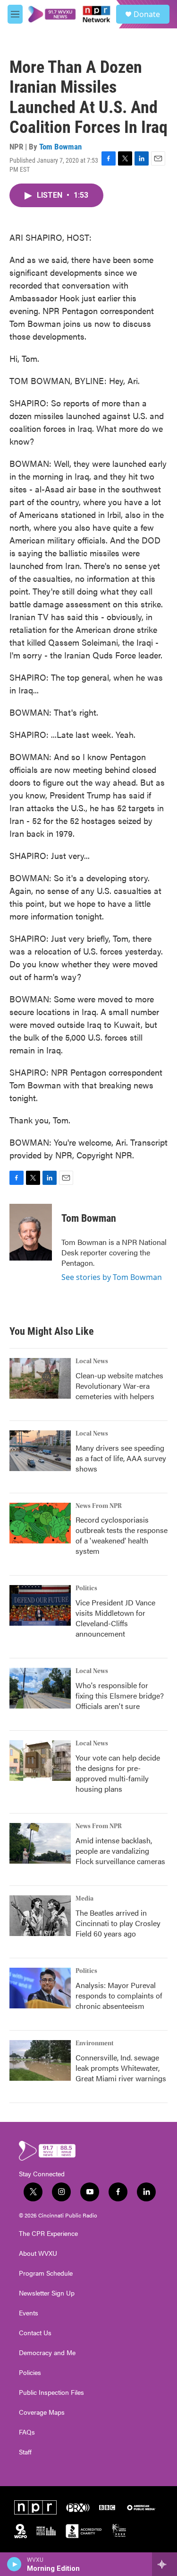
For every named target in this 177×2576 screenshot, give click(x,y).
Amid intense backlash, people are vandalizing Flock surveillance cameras (120, 1851)
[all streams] (164, 2564)
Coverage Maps (42, 2412)
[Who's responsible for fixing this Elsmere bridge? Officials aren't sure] (40, 1688)
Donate (147, 14)
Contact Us (35, 2333)
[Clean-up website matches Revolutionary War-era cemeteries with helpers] (40, 1378)
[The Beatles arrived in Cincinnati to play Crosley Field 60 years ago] (40, 1916)
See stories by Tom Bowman (112, 1277)
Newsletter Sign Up (47, 2293)
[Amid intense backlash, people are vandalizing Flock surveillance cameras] (40, 1843)
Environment (95, 2043)
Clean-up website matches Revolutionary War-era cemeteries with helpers (119, 1386)
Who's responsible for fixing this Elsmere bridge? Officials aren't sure (120, 1695)
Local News (92, 1361)
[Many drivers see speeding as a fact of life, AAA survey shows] (40, 1451)
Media (84, 1899)
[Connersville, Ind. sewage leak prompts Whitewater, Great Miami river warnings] (40, 2060)
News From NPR (99, 1506)
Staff (25, 2452)
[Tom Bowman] (31, 1232)
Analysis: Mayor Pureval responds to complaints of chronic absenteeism (119, 1995)
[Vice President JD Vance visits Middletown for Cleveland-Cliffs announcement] (40, 1605)
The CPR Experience (48, 2234)
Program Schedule (46, 2273)
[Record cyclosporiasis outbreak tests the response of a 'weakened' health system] (40, 1523)
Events (29, 2313)
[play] (14, 2564)
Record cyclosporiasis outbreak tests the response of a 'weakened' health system (122, 1535)
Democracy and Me (47, 2353)
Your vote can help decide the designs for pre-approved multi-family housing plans (118, 1773)
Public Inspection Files (51, 2392)
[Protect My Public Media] (46, 2531)
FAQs (27, 2432)
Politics (86, 1588)
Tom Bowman (60, 147)
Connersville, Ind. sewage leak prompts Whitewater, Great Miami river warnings (121, 2068)
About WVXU (38, 2253)
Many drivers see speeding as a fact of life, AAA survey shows (121, 1458)
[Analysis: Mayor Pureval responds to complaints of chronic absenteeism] (40, 1988)
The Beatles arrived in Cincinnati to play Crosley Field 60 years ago (118, 1923)
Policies (30, 2373)
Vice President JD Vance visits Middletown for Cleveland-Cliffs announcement (115, 1618)
